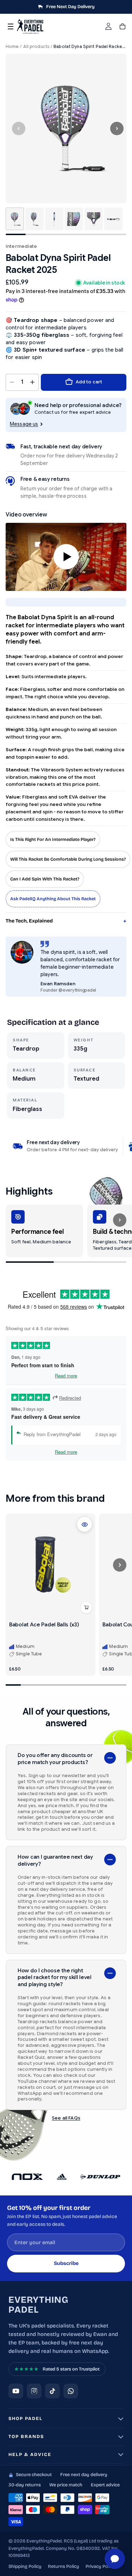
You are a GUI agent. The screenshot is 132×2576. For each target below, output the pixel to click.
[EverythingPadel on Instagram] (34, 2391)
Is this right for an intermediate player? (53, 839)
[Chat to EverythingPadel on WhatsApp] (71, 2391)
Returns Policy (64, 2566)
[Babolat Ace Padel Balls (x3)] (51, 1565)
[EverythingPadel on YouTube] (16, 2391)
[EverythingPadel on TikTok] (52, 2391)
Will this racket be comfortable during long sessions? (68, 859)
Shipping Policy (25, 2566)
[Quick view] (84, 1524)
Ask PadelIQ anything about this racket (53, 899)
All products (36, 46)
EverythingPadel (38, 2305)
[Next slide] (117, 128)
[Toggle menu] (11, 26)
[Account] (108, 26)
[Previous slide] (19, 128)
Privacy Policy (100, 2566)
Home (12, 46)
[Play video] (66, 557)
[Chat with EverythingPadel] (115, 2559)
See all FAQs (66, 2118)
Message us (24, 424)
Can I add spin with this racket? (45, 879)
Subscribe (66, 2263)
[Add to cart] (86, 1608)
